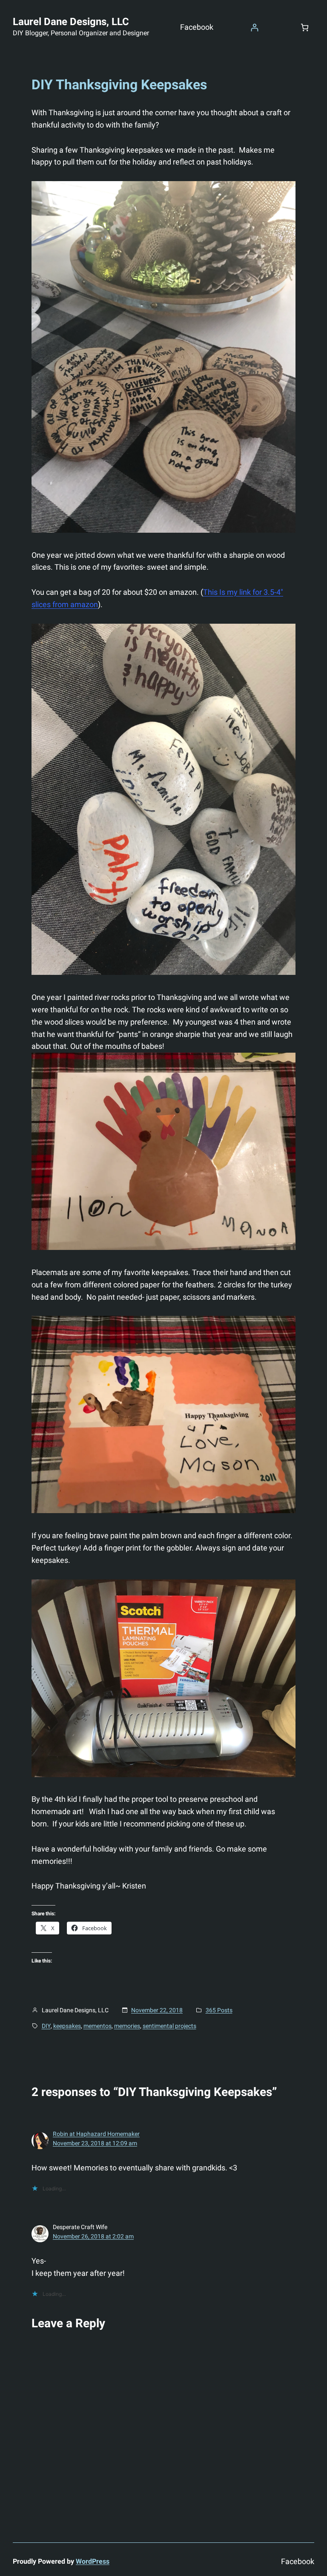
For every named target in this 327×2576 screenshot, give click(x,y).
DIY (46, 2026)
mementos (98, 2026)
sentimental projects (169, 2026)
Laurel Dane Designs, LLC (71, 22)
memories (127, 2026)
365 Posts (219, 2010)
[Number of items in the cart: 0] (305, 27)
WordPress (93, 2561)
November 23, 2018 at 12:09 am (95, 2143)
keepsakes (67, 2026)
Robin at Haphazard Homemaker (96, 2134)
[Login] (254, 27)
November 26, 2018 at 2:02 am (93, 2236)
